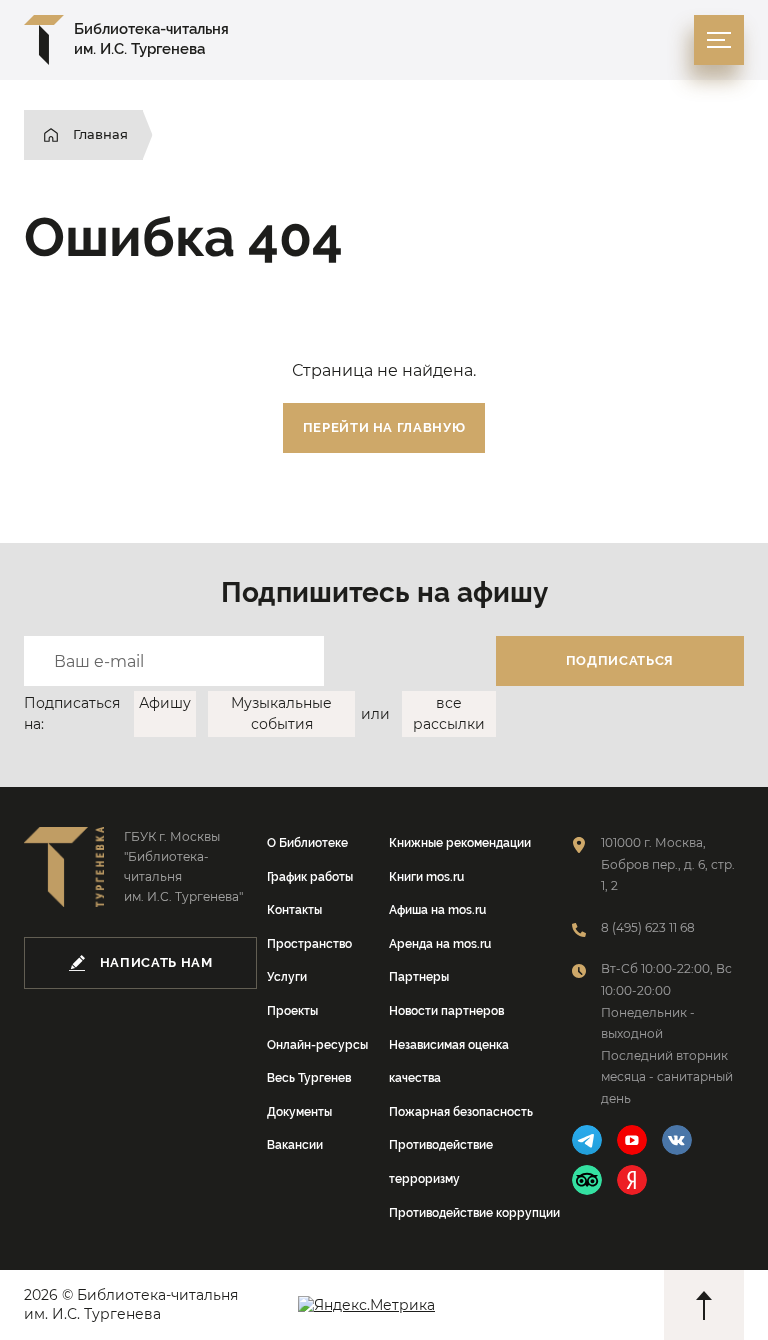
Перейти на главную (384, 427)
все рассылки (449, 713)
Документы (299, 1112)
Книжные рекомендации (460, 843)
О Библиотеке (307, 843)
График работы (310, 877)
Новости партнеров (446, 1011)
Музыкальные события (281, 713)
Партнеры (419, 977)
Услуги (287, 977)
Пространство (309, 944)
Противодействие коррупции (474, 1213)
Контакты (294, 910)
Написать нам (156, 962)
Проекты (292, 1011)
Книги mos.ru (426, 877)
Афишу (165, 703)
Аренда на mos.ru (440, 944)
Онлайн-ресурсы (317, 1045)
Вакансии (295, 1145)
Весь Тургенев (309, 1078)
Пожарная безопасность (461, 1112)
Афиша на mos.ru (437, 910)
